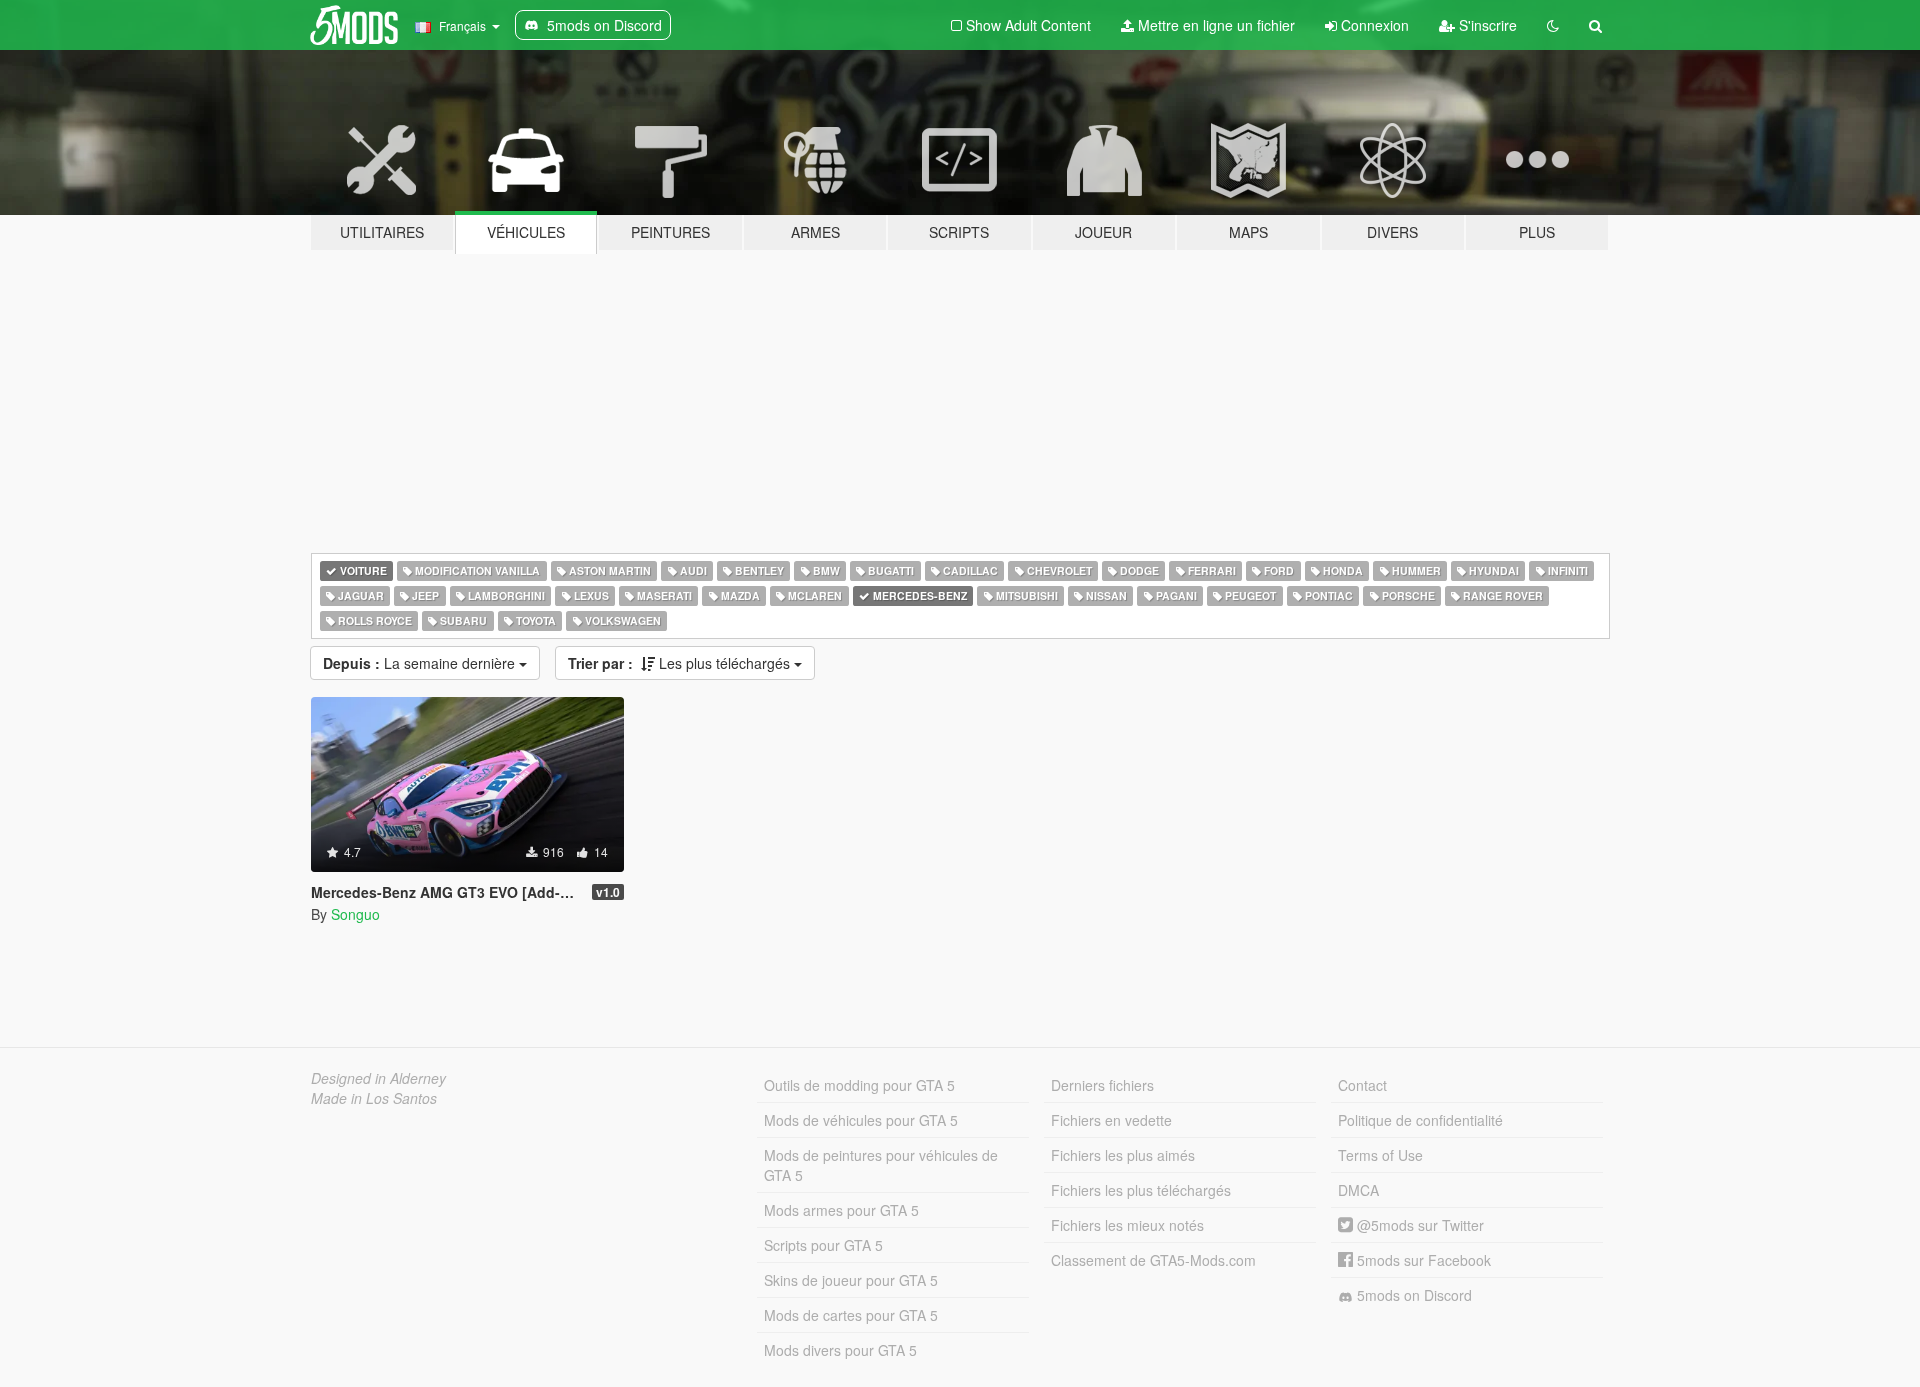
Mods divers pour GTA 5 (840, 1350)
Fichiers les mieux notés (1127, 1225)
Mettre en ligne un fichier (1214, 25)
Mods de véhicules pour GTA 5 (861, 1120)
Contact (1362, 1085)
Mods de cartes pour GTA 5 (851, 1315)
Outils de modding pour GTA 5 (859, 1085)
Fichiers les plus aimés (1123, 1155)
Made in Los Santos (374, 1098)
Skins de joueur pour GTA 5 (851, 1280)
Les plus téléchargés (681, 663)
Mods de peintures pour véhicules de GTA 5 (881, 1165)
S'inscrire (1486, 25)
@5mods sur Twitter (1418, 1225)
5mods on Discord (1412, 1295)
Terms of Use (1380, 1155)
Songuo (355, 914)
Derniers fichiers (1102, 1085)
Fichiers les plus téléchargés (1141, 1190)
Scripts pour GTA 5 (823, 1245)
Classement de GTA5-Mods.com (1153, 1260)
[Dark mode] (1553, 25)
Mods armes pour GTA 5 (841, 1210)
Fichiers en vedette (1111, 1120)
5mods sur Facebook (1422, 1260)
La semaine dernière (421, 663)
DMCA (1358, 1190)
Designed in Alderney (378, 1078)
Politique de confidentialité (1420, 1120)
